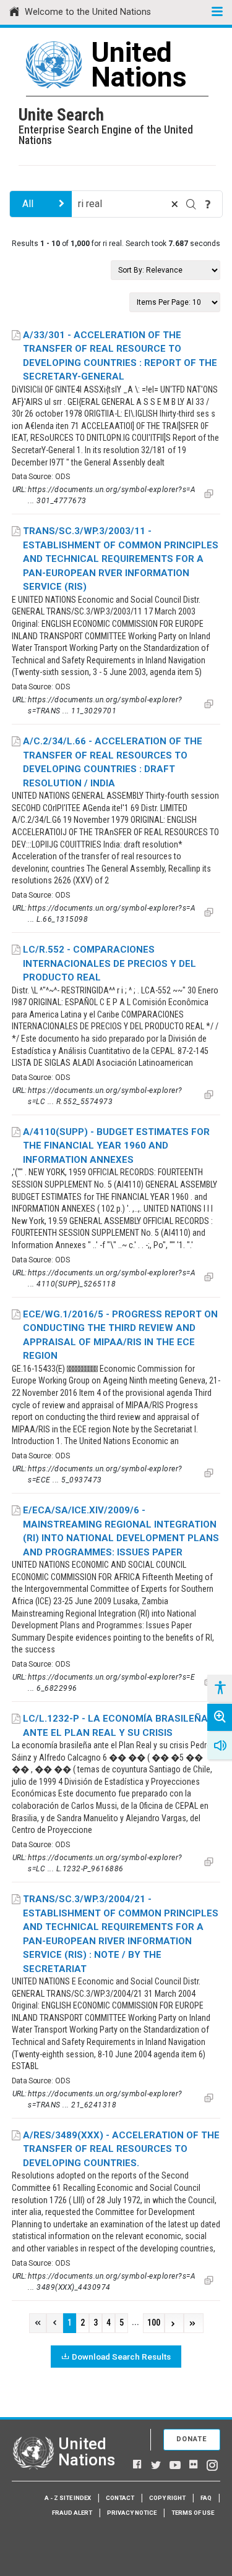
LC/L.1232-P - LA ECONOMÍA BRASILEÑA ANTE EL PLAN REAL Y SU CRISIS (115, 1726)
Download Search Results (121, 2357)
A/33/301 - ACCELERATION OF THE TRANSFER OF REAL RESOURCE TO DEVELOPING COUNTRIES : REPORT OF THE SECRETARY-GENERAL (120, 356)
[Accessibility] (220, 1688)
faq (206, 2498)
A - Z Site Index (68, 2498)
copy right (167, 2498)
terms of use (193, 2513)
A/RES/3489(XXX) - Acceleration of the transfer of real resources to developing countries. (121, 2149)
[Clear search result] (174, 204)
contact (120, 2498)
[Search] (191, 204)
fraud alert (72, 2513)
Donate (192, 2439)
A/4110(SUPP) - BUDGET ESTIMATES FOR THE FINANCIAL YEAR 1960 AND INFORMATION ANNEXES (116, 1146)
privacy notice (132, 2513)
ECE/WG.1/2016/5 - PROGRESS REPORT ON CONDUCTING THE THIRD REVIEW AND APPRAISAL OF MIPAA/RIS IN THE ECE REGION (120, 1335)
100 (154, 2323)
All (28, 204)
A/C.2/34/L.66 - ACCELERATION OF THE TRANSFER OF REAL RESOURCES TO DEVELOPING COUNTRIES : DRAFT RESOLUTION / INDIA (113, 762)
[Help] (208, 204)
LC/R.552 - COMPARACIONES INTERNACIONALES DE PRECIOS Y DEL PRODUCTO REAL (110, 963)
